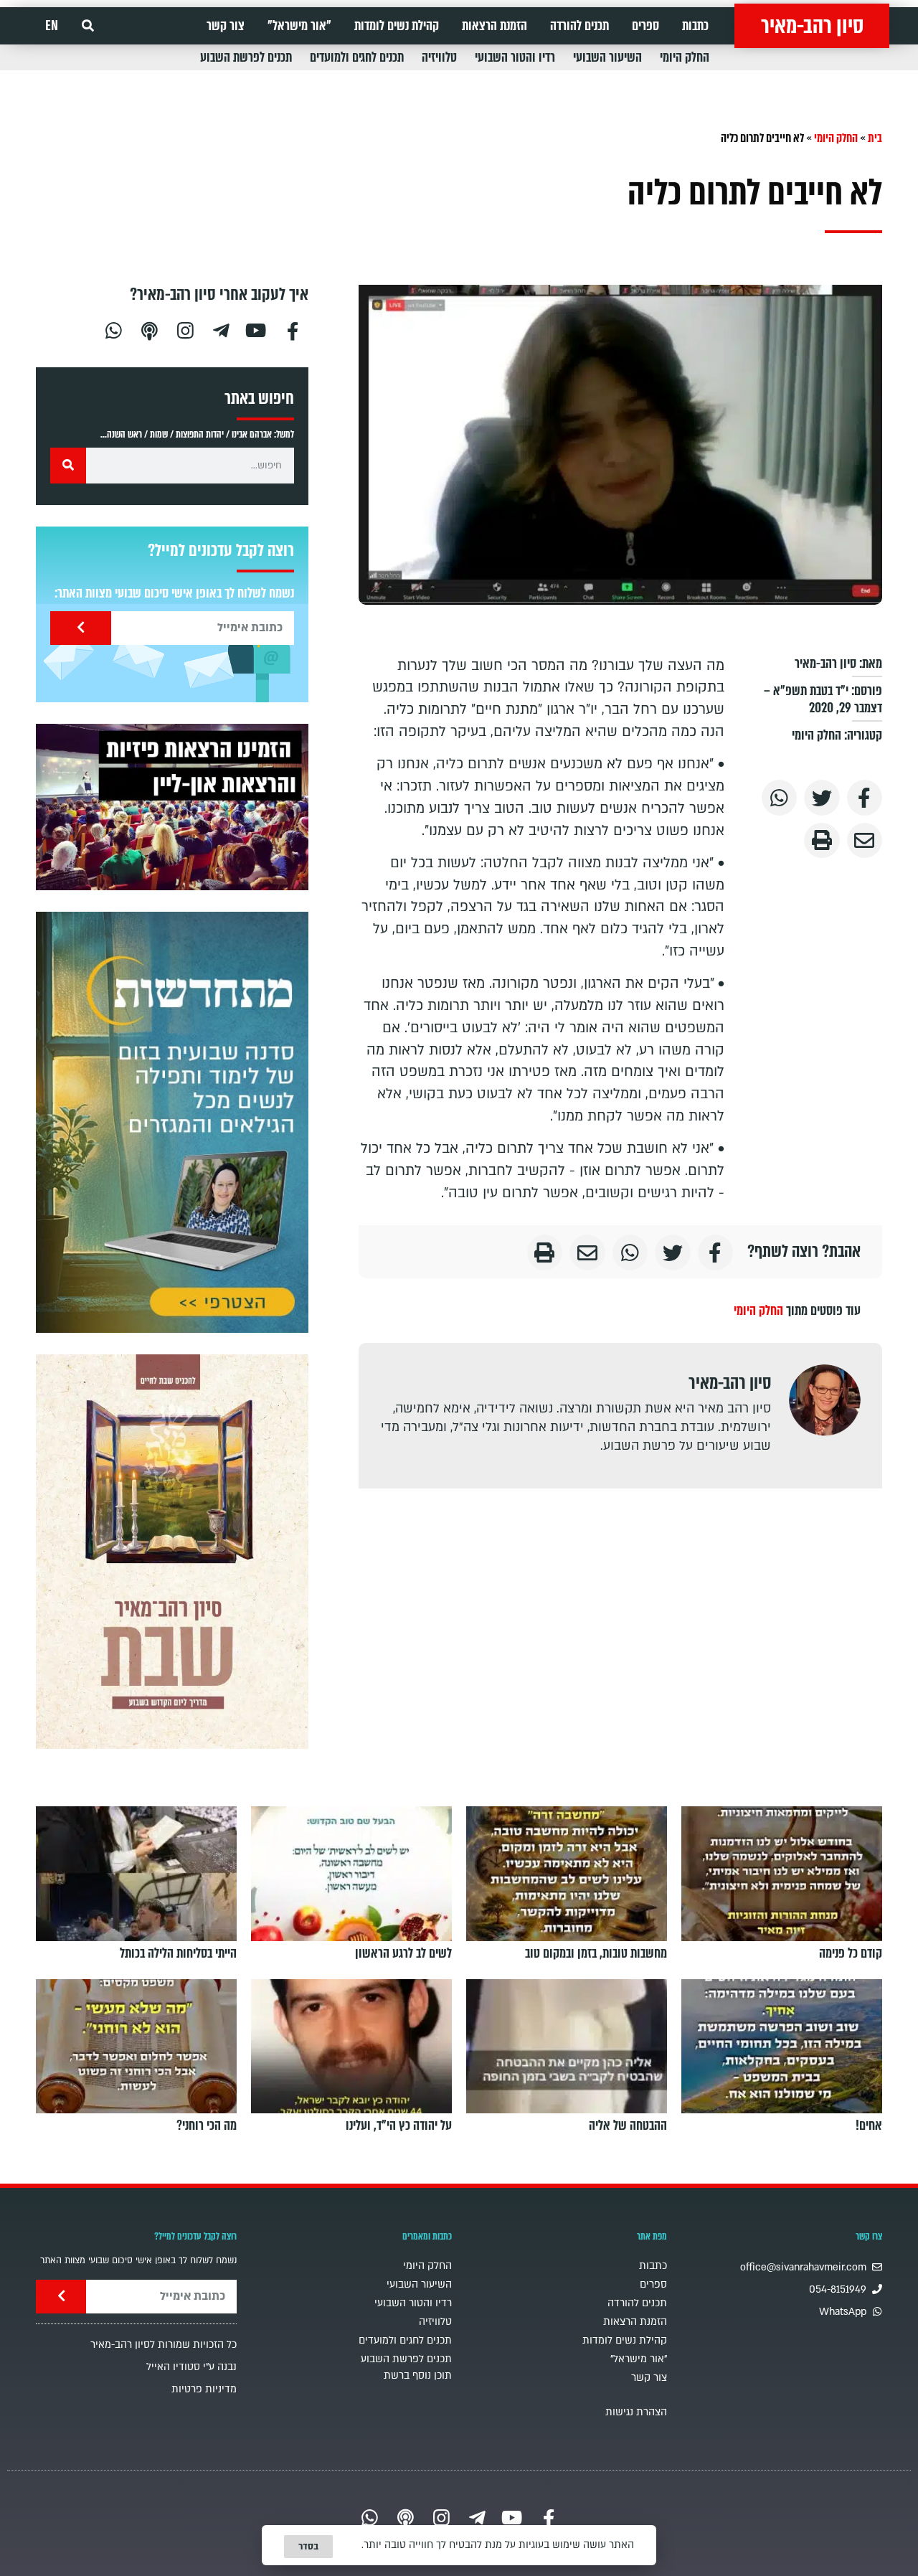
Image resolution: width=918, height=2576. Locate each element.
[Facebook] (293, 329)
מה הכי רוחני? (207, 2126)
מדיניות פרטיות (204, 2389)
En (52, 26)
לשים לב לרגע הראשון (403, 1953)
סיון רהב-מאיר (812, 26)
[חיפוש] (68, 466)
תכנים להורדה (579, 26)
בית (875, 138)
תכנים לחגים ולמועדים (357, 57)
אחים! (869, 2126)
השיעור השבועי (607, 57)
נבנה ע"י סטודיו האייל (191, 2367)
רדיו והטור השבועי (515, 57)
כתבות (695, 26)
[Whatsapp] (113, 329)
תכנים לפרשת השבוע (246, 57)
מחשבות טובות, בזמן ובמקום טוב (596, 1953)
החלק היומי (685, 57)
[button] (88, 26)
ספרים (645, 26)
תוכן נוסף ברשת (418, 2376)
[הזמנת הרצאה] (172, 807)
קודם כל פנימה (851, 1953)
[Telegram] (221, 329)
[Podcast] (149, 329)
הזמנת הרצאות (495, 26)
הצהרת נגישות (636, 2412)
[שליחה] (81, 628)
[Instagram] (185, 329)
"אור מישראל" (299, 26)
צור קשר (226, 26)
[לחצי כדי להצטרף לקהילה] (172, 1122)
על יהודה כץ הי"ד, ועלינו (399, 2126)
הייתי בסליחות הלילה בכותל (178, 1953)
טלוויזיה (439, 57)
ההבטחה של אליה (628, 2126)
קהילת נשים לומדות (397, 26)
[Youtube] (257, 329)
